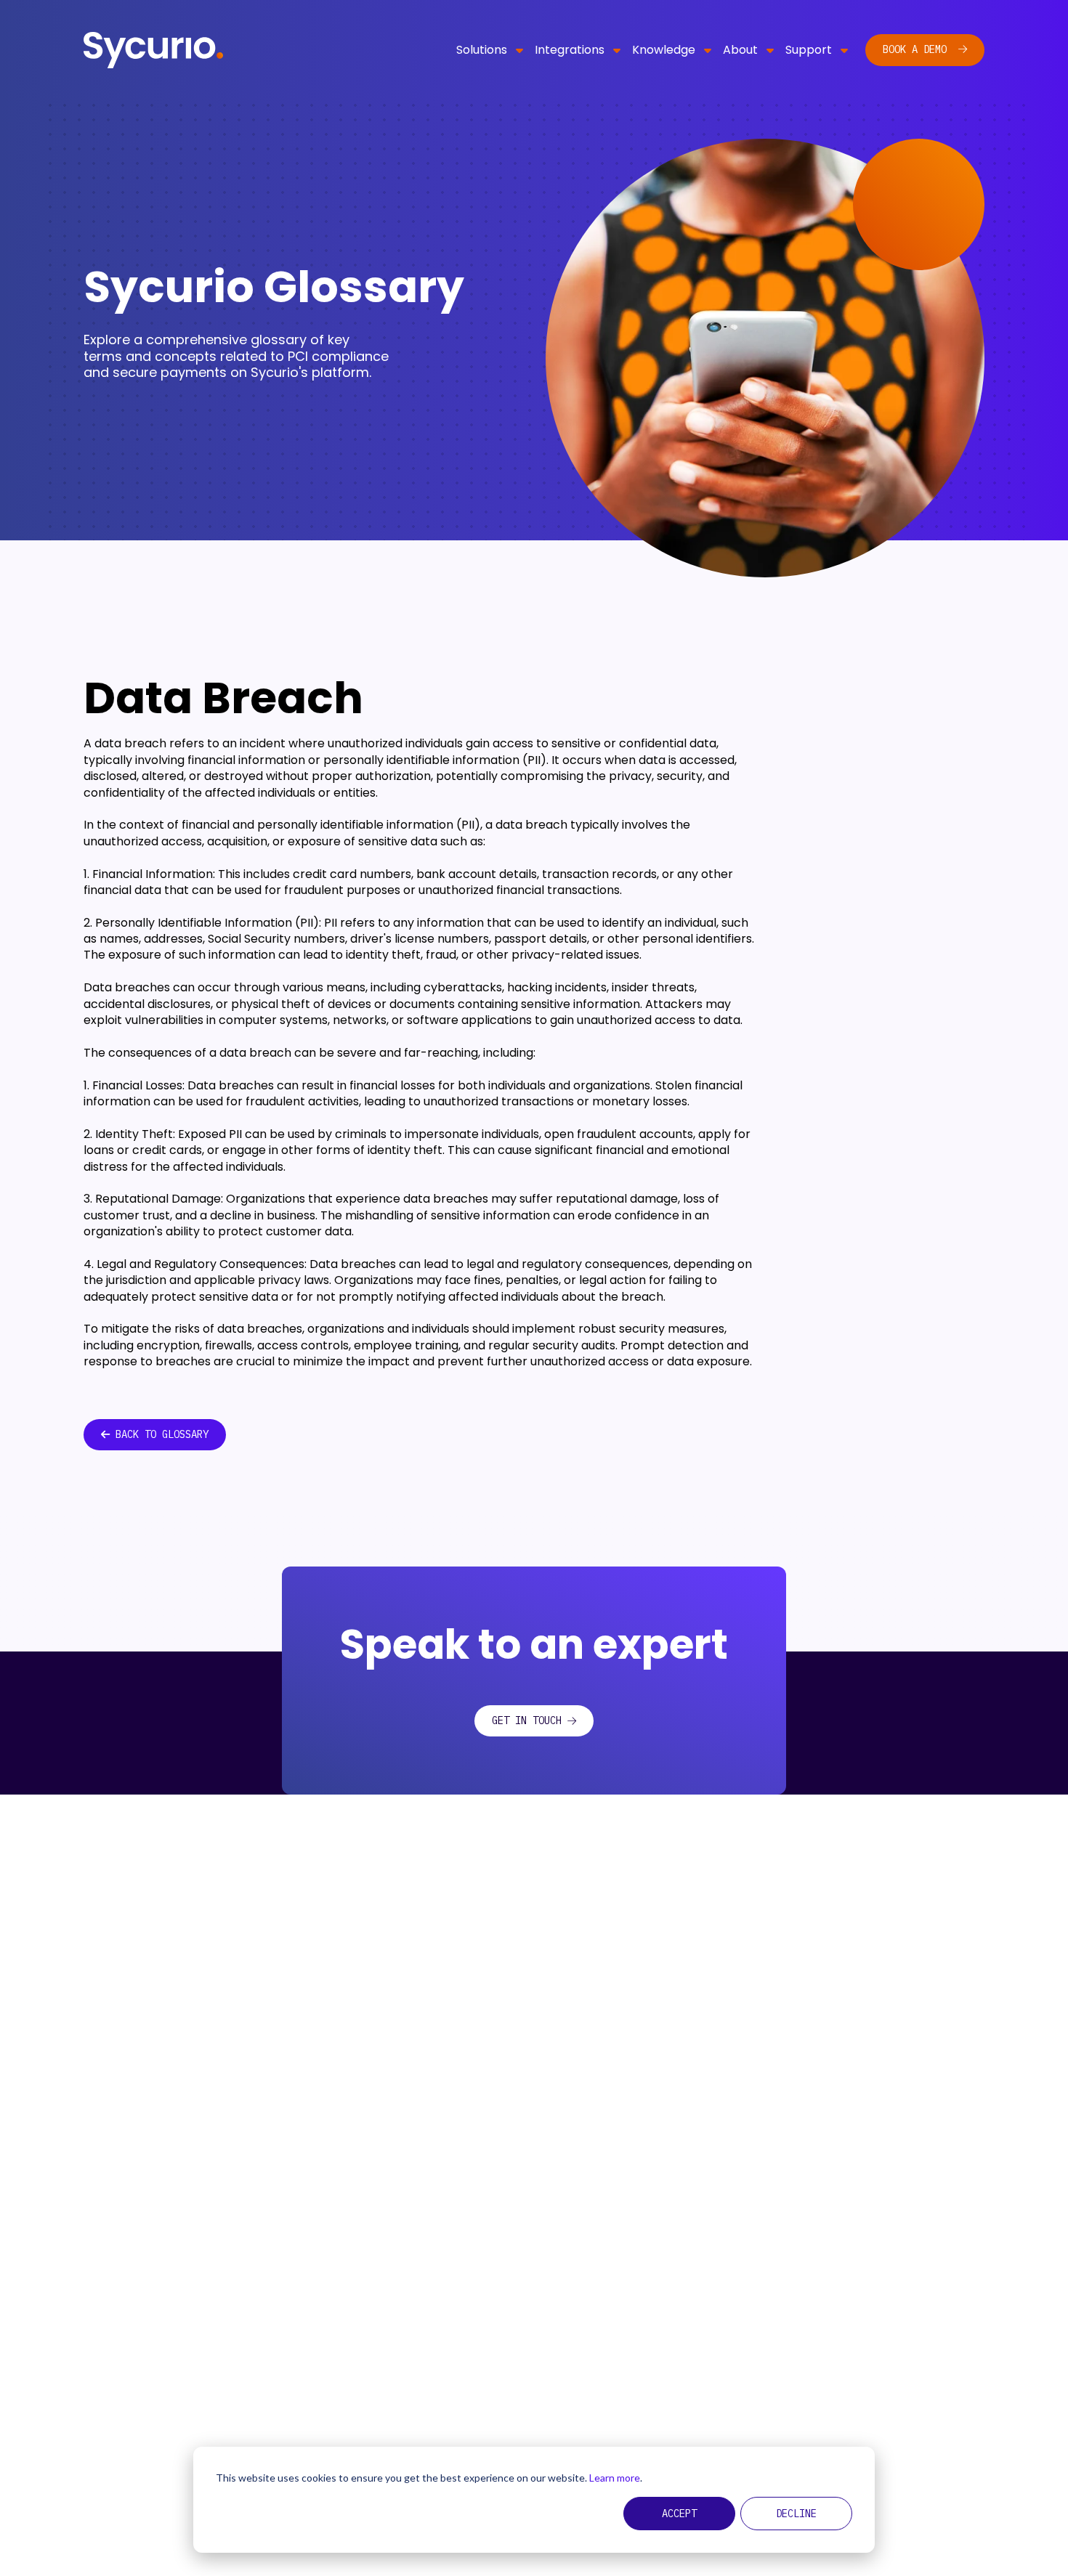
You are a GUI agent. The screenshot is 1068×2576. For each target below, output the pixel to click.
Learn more (615, 2478)
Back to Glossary (162, 1434)
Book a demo (918, 49)
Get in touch (527, 1720)
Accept (679, 2514)
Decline (796, 2514)
